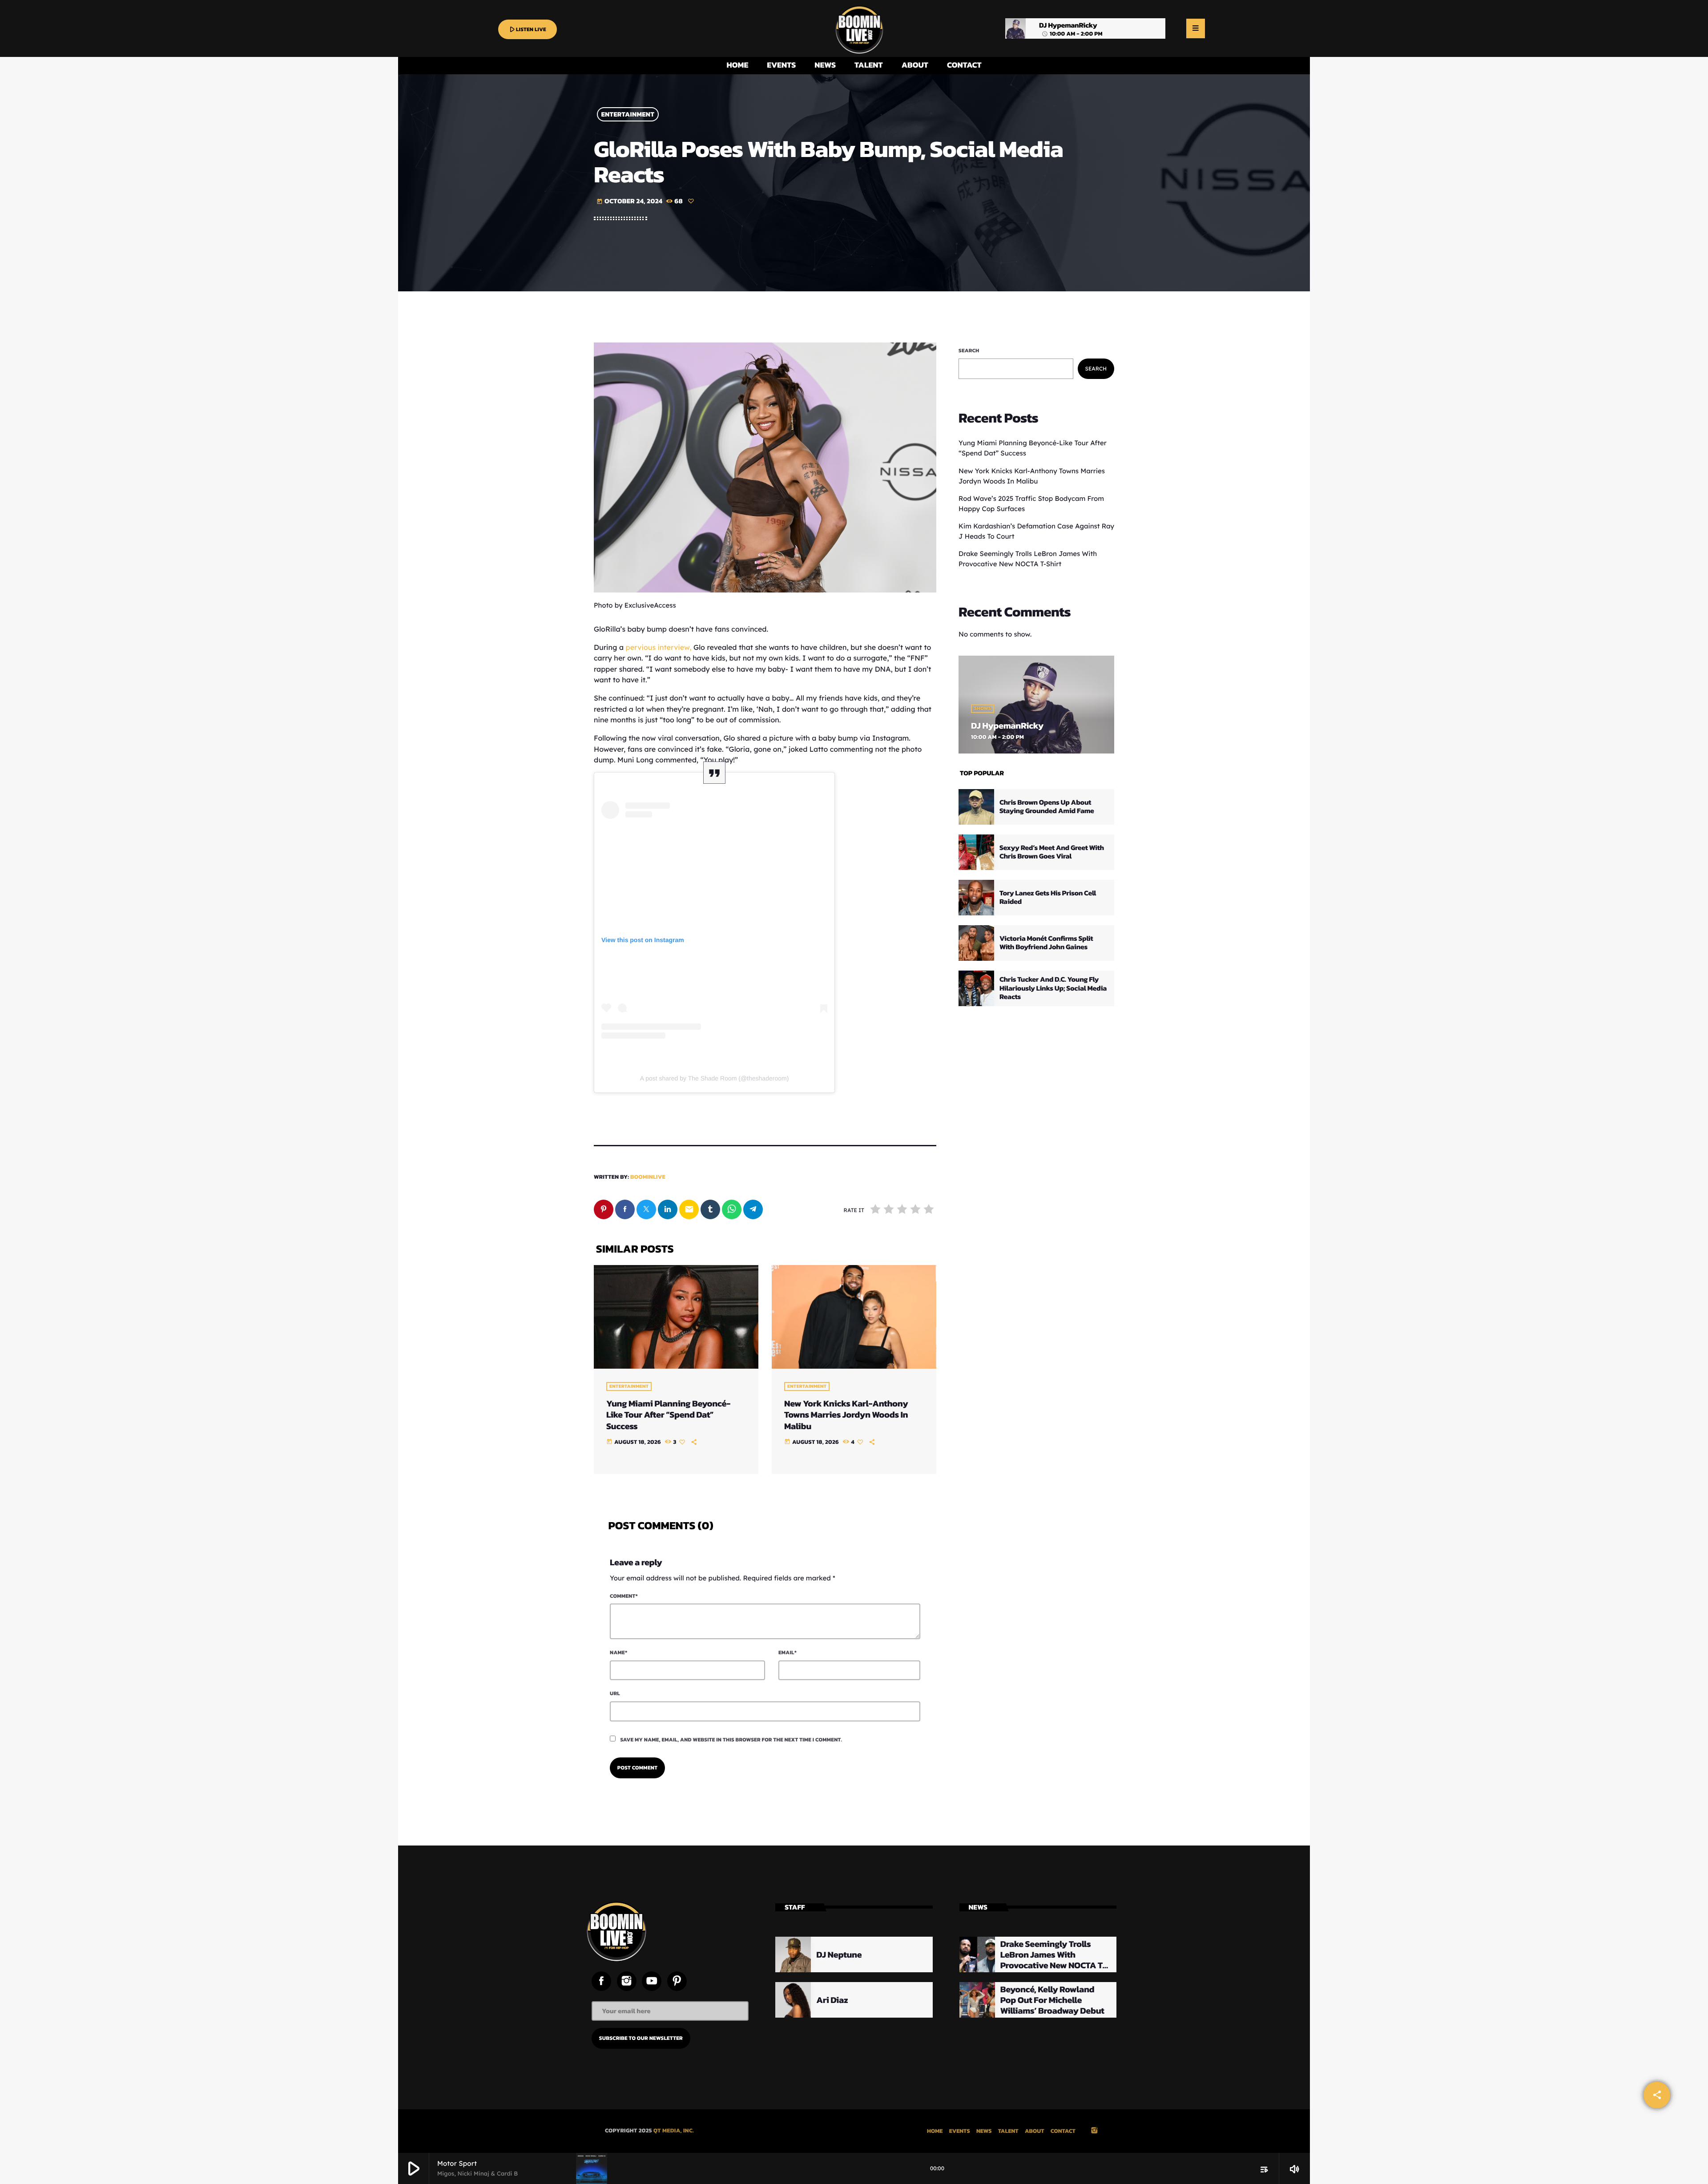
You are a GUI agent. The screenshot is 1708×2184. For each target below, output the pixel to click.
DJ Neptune (839, 1954)
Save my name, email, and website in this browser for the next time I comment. (731, 1740)
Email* (788, 1652)
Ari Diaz (832, 2000)
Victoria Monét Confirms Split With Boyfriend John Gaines (1046, 943)
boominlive (648, 1177)
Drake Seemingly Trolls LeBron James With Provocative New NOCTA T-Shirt (1053, 1960)
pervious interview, (659, 647)
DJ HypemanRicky (1007, 725)
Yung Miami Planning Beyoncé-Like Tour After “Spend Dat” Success (668, 1414)
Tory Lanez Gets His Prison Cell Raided (1048, 897)
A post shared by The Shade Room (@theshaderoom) (715, 1078)
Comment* (624, 1596)
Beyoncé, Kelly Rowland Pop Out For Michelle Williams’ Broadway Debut (1052, 2000)
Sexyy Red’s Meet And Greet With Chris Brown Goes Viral (1052, 852)
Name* (618, 1652)
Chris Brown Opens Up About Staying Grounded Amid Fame (1047, 807)
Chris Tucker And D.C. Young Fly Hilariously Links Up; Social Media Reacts (1053, 988)
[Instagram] (1094, 2131)
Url (615, 1693)
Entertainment (628, 115)
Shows (983, 709)
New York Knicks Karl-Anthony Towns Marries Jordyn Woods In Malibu (846, 1414)
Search (969, 351)
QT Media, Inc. (674, 2131)
